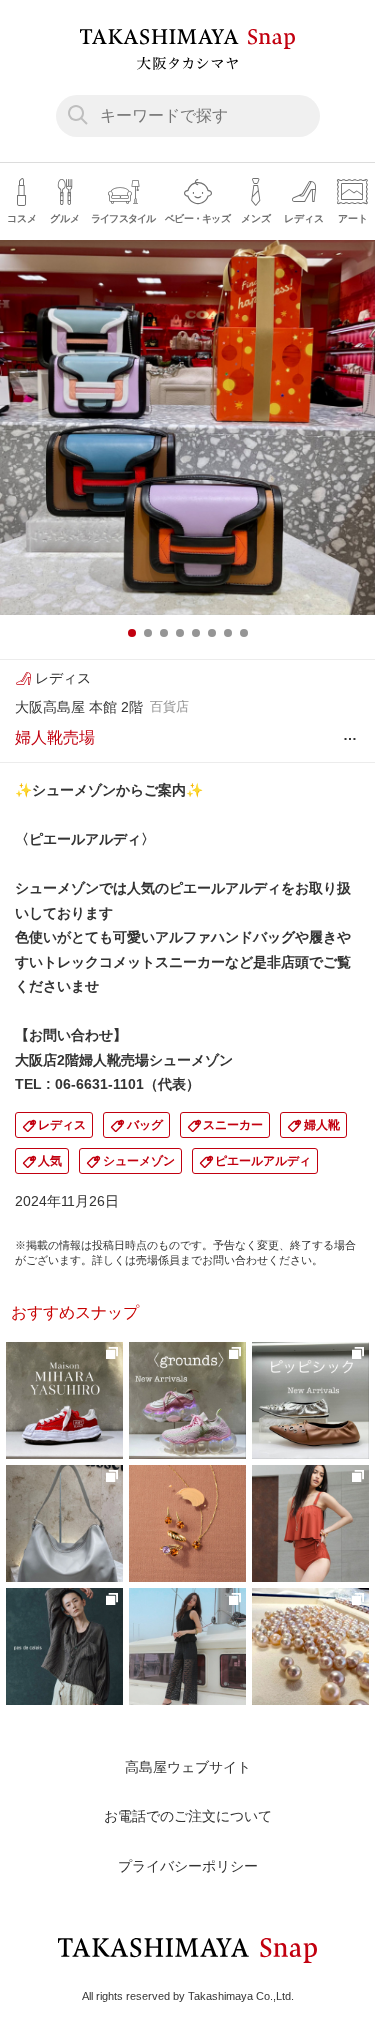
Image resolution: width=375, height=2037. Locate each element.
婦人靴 (322, 1125)
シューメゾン (139, 1161)
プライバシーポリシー (188, 1866)
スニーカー (233, 1125)
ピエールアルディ (263, 1161)
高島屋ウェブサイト (188, 1767)
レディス (62, 1125)
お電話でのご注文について (188, 1816)
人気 (50, 1161)
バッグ (145, 1125)
